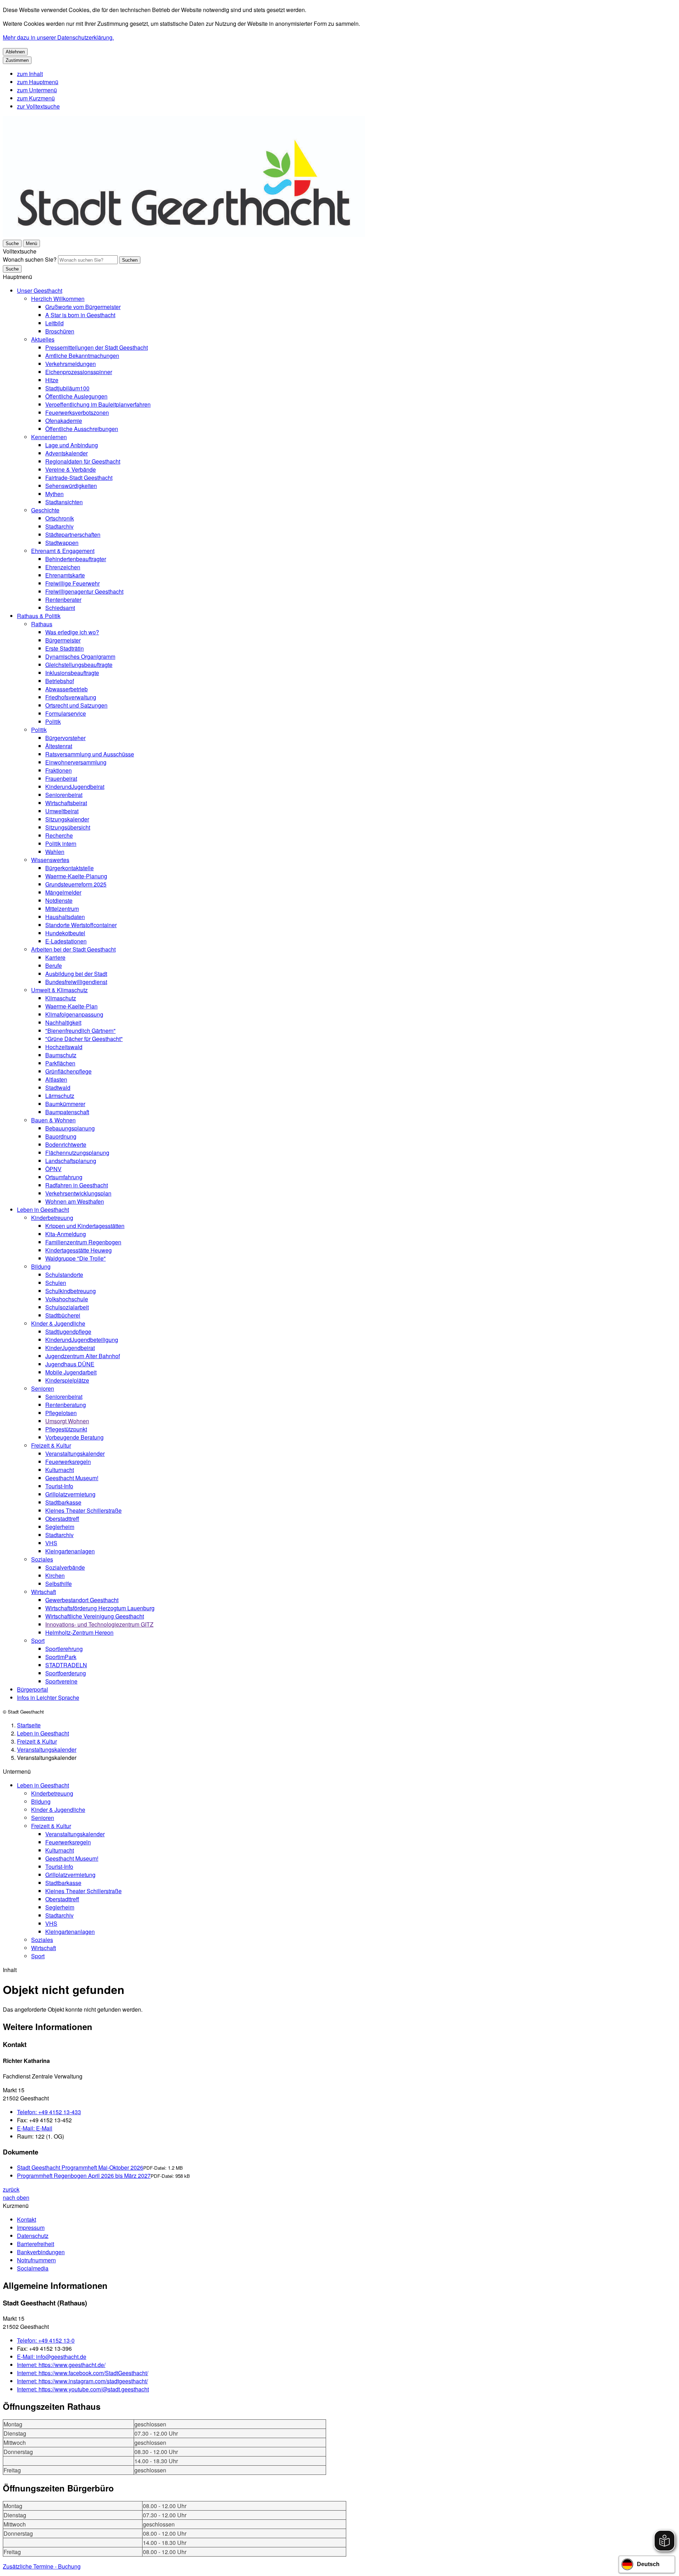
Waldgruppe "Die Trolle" (76, 1258)
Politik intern (61, 844)
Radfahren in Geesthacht (77, 1185)
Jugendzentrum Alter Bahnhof (83, 1356)
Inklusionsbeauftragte (72, 673)
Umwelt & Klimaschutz (59, 990)
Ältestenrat (59, 746)
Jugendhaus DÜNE (70, 1364)
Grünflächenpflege (68, 1071)
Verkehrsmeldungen (71, 364)
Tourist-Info (59, 1486)
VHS (51, 1543)
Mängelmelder (63, 892)
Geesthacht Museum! (72, 1478)
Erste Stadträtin (65, 648)
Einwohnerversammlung (76, 762)
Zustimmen (17, 60)
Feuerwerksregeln (68, 1462)
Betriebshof (60, 681)
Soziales (42, 1559)
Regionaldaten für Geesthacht (83, 461)
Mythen (54, 494)
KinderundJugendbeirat (75, 787)
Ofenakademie (64, 421)
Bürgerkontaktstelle (69, 868)
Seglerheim (60, 1527)
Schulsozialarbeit (67, 1307)
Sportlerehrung (64, 1649)
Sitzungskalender (67, 819)
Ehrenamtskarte (65, 575)
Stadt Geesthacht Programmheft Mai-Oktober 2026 (80, 2167)
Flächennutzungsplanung (77, 1153)
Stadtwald (58, 1088)
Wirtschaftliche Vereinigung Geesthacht (95, 1616)
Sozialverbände (65, 1567)
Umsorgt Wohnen (67, 1421)
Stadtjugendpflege (68, 1331)
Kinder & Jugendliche (58, 1323)
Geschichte (45, 510)
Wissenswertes (50, 860)
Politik (53, 722)
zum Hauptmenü (38, 82)
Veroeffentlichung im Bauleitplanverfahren (98, 404)
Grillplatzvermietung (70, 1494)
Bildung (41, 1266)
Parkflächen (60, 1063)
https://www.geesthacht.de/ (61, 2365)
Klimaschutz (61, 998)
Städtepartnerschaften (73, 534)
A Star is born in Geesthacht (80, 315)
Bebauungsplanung (70, 1128)
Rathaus (42, 624)
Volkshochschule (67, 1299)
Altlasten (56, 1079)
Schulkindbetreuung (71, 1291)
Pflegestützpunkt (66, 1429)
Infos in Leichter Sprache (48, 1697)
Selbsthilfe (59, 1584)
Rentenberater (63, 600)
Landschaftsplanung (71, 1161)
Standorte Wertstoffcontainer (81, 925)
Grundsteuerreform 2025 (76, 884)
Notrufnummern (36, 2260)
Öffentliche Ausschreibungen (82, 429)
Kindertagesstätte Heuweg (79, 1250)
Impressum (31, 2228)
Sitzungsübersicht (68, 827)
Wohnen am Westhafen (75, 1201)
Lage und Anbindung (72, 445)
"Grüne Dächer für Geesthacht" (84, 1039)
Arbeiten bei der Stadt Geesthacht (73, 949)
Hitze (52, 380)
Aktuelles (43, 339)
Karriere (55, 957)
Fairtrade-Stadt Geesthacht (79, 478)
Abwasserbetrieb (66, 689)
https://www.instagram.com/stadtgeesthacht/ (82, 2381)
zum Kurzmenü (36, 98)
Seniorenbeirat (64, 795)
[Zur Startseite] (184, 235)
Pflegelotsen (61, 1413)
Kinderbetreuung (52, 1218)
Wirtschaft (43, 1592)
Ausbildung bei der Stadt (76, 974)
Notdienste (59, 900)
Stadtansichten (64, 502)
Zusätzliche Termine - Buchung (42, 2566)
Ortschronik (60, 518)
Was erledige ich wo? (72, 632)
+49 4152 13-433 (49, 2112)
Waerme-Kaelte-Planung (76, 876)
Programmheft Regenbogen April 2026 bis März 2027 (84, 2176)
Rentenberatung (66, 1405)
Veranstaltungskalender (75, 1453)
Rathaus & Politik (39, 616)
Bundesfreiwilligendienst (76, 982)
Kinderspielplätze (67, 1380)
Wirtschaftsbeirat (66, 803)
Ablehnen (15, 52)
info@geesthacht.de (52, 2357)
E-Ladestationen (66, 941)
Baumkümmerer (65, 1104)
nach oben (16, 2197)
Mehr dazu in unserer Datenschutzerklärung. (58, 37)
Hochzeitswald (64, 1047)
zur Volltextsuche (38, 106)
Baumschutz (61, 1055)
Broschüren (60, 331)
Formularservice (66, 713)
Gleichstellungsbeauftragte (79, 665)
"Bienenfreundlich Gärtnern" (80, 1031)
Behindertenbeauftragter (76, 559)
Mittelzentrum (62, 909)
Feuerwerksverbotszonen (77, 412)
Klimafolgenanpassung (74, 1014)
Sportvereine (61, 1681)
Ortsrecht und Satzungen (76, 705)
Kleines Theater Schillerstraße (83, 1510)
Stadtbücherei (63, 1315)
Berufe (54, 966)
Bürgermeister (63, 640)
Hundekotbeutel (65, 933)
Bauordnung (61, 1136)
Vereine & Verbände (71, 469)
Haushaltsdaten (65, 917)
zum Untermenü (37, 90)
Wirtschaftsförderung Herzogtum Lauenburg (100, 1608)
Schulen (56, 1283)
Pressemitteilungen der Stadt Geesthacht (97, 347)
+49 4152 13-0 (46, 2340)
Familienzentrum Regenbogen (83, 1242)
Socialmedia (33, 2268)
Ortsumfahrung (64, 1177)
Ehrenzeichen (63, 567)
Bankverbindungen (41, 2252)
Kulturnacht (60, 1470)
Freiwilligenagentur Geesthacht (84, 591)
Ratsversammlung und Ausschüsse (90, 754)
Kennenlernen (49, 437)
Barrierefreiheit (36, 2244)
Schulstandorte (64, 1275)
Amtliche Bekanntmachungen (82, 356)
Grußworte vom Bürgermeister (83, 307)
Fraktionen (59, 770)
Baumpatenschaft (67, 1112)
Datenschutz (33, 2236)
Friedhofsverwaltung (71, 697)
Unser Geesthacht (40, 290)
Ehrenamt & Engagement (63, 551)
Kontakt (27, 2219)
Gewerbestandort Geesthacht (82, 1600)
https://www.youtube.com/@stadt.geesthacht (83, 2389)
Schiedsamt (60, 608)
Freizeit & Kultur (51, 1445)
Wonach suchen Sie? (30, 259)
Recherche (59, 835)
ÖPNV (53, 1169)
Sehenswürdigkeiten (71, 486)
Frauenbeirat (61, 778)
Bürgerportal (33, 1689)
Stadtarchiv (59, 526)
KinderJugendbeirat (70, 1348)
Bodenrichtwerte (66, 1144)
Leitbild (54, 323)
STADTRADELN (66, 1665)
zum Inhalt (30, 74)
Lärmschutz (60, 1096)
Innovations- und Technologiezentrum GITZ (99, 1624)
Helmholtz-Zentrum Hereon (79, 1632)
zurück (11, 2189)
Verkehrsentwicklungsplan (78, 1193)
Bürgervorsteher (65, 738)
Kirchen (55, 1575)
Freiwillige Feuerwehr (72, 583)
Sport (38, 1641)
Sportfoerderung (66, 1673)
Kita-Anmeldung (66, 1234)
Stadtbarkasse (63, 1502)
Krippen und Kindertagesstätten (85, 1226)
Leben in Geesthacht (43, 1210)
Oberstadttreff (62, 1519)
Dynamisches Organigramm (80, 656)
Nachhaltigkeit (63, 1022)
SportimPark (61, 1657)
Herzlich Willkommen (58, 299)
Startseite (29, 1725)
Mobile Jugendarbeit (71, 1372)
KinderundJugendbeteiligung (82, 1340)
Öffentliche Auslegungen (76, 396)
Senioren (43, 1388)
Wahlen (55, 852)
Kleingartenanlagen (70, 1551)
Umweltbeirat (62, 811)
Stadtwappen (62, 543)
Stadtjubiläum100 (67, 388)
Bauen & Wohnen (53, 1120)
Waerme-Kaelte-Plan (71, 1006)
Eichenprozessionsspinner (79, 372)
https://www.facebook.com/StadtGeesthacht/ (83, 2373)
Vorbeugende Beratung (74, 1437)
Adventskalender (66, 453)
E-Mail (35, 2128)
